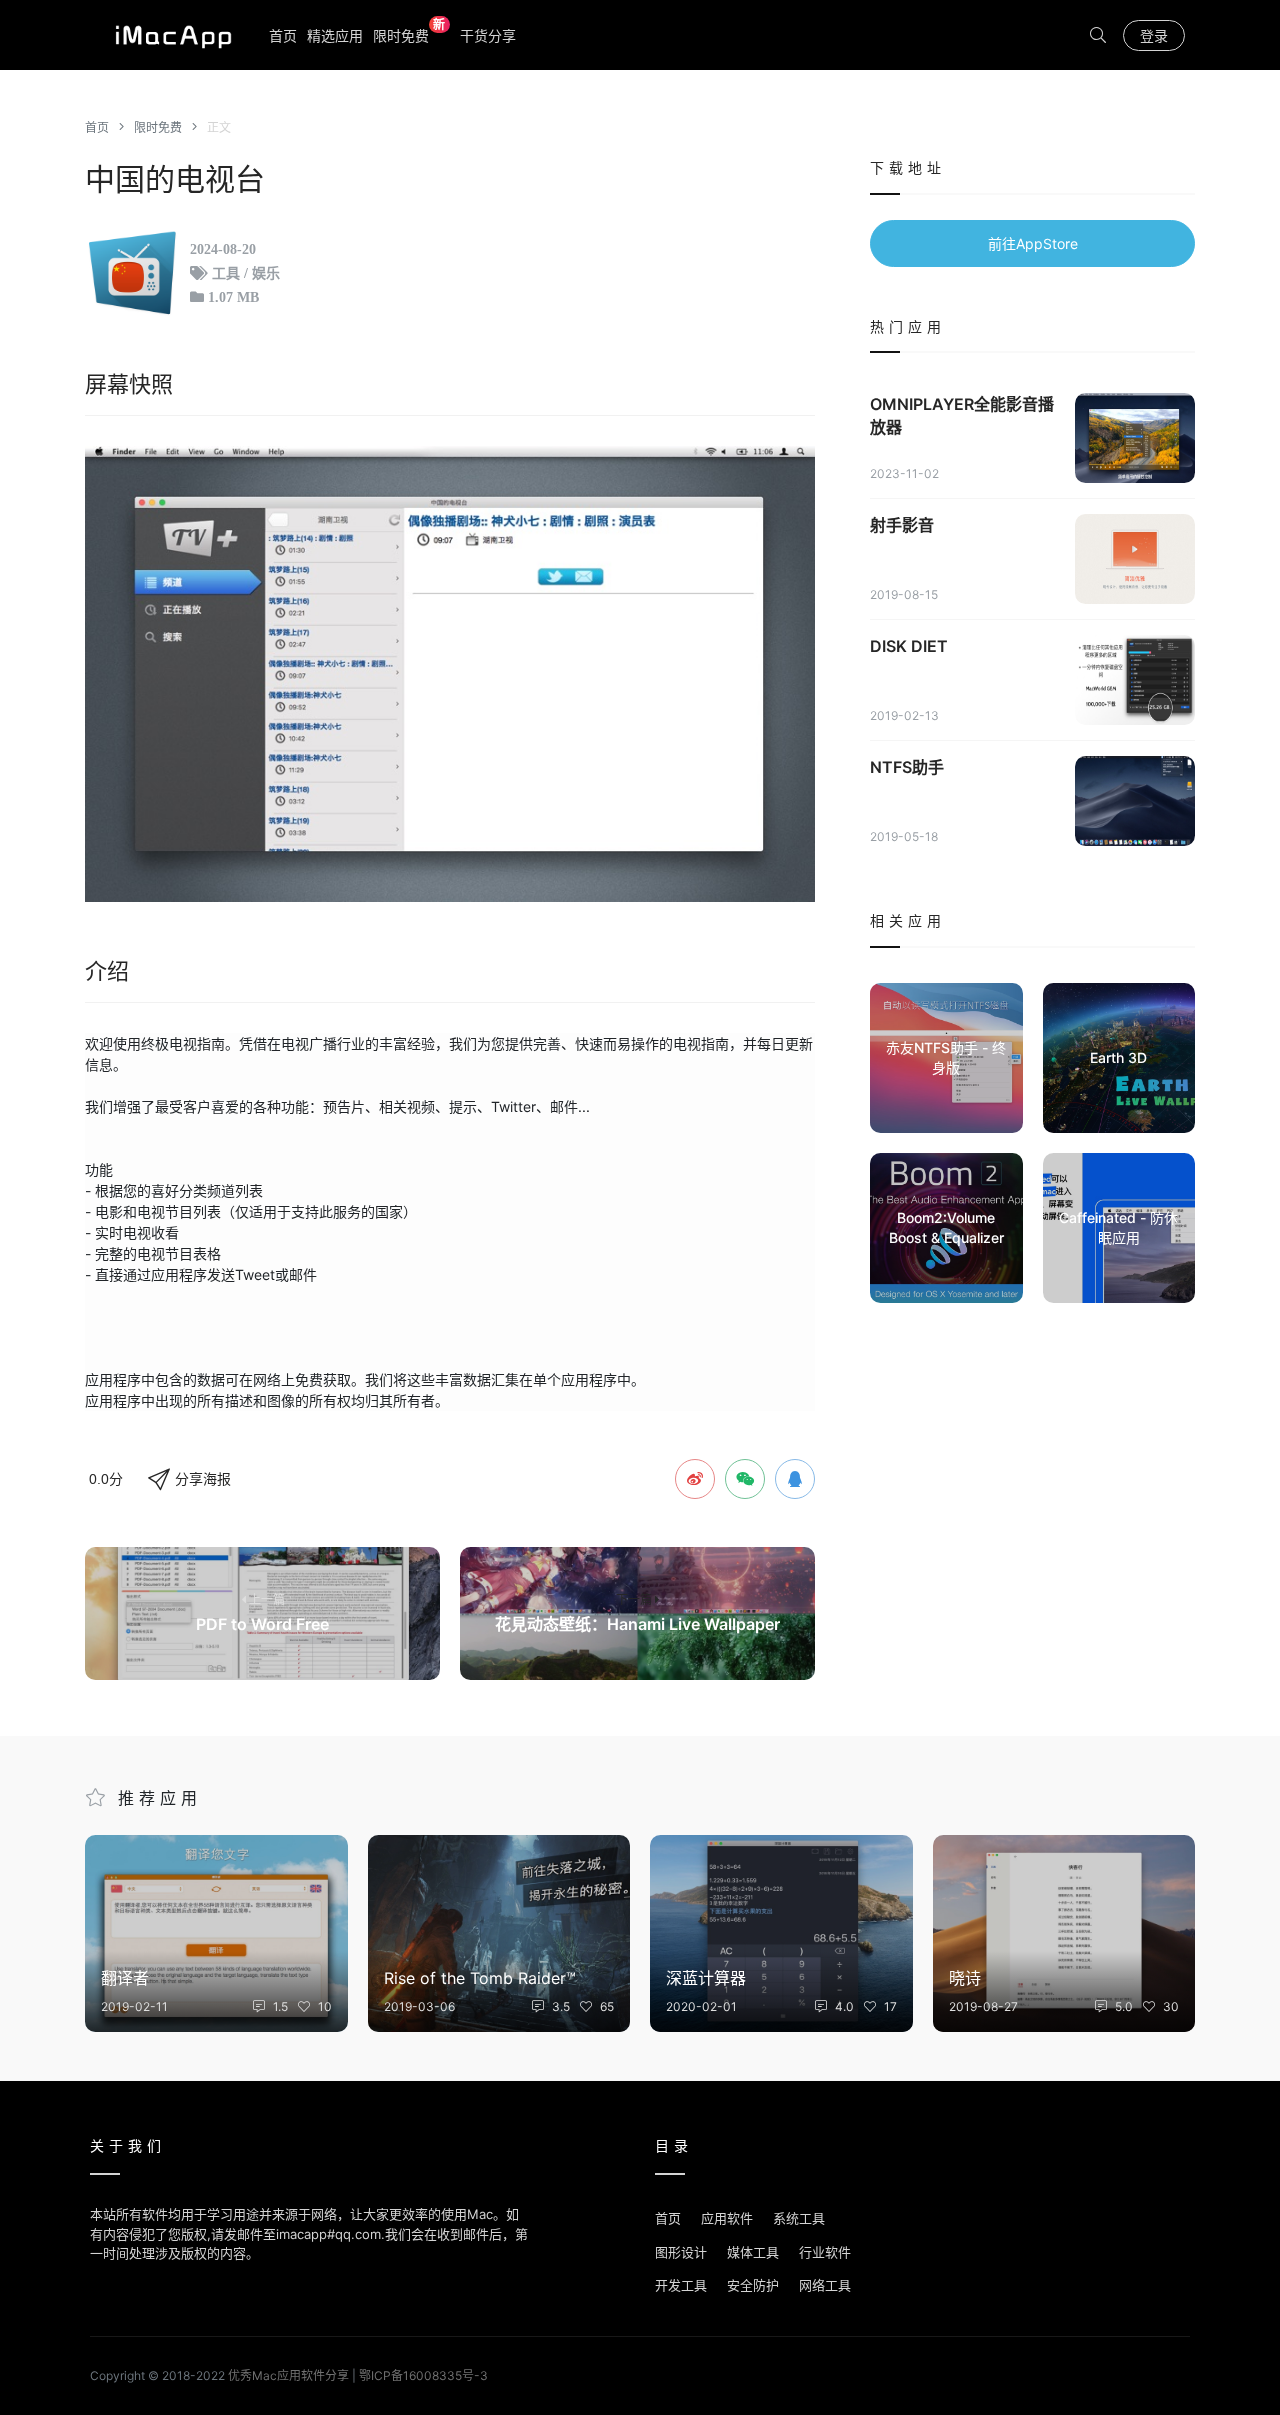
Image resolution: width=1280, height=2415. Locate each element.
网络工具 (825, 2285)
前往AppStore (1033, 243)
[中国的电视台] (450, 674)
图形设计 (681, 2252)
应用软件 (727, 2218)
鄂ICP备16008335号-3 (423, 2375)
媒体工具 (753, 2252)
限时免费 (409, 34)
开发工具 (681, 2285)
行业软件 (825, 2252)
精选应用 (335, 35)
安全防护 (753, 2285)
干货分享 (488, 35)
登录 (1154, 35)
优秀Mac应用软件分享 (169, 35)
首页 (283, 35)
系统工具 (799, 2218)
